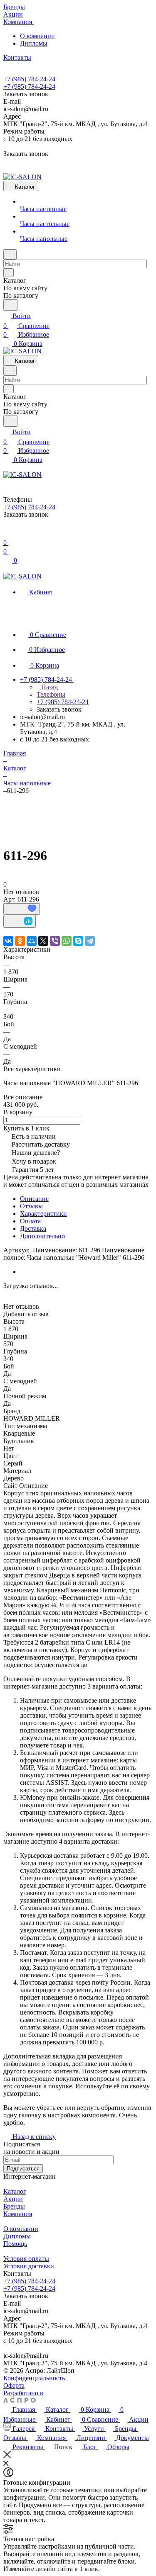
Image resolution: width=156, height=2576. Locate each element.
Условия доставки (29, 2266)
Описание (34, 1199)
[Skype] (78, 941)
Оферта (14, 2385)
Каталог (15, 2191)
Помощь (15, 2244)
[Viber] (55, 941)
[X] (43, 941)
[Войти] (7, 533)
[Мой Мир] (32, 941)
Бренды (14, 2206)
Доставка (33, 1228)
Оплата (30, 1221)
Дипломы (34, 43)
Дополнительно (42, 1236)
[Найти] (10, 305)
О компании (37, 36)
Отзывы (31, 1206)
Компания (18, 2214)
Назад (49, 687)
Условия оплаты (26, 2259)
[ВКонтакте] (8, 941)
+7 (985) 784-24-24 (29, 79)
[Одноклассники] (20, 941)
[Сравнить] (20, 921)
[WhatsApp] (67, 941)
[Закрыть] (7, 2456)
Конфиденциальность (34, 2378)
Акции (13, 2199)
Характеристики (43, 1214)
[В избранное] (22, 909)
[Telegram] (90, 941)
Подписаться (23, 2169)
